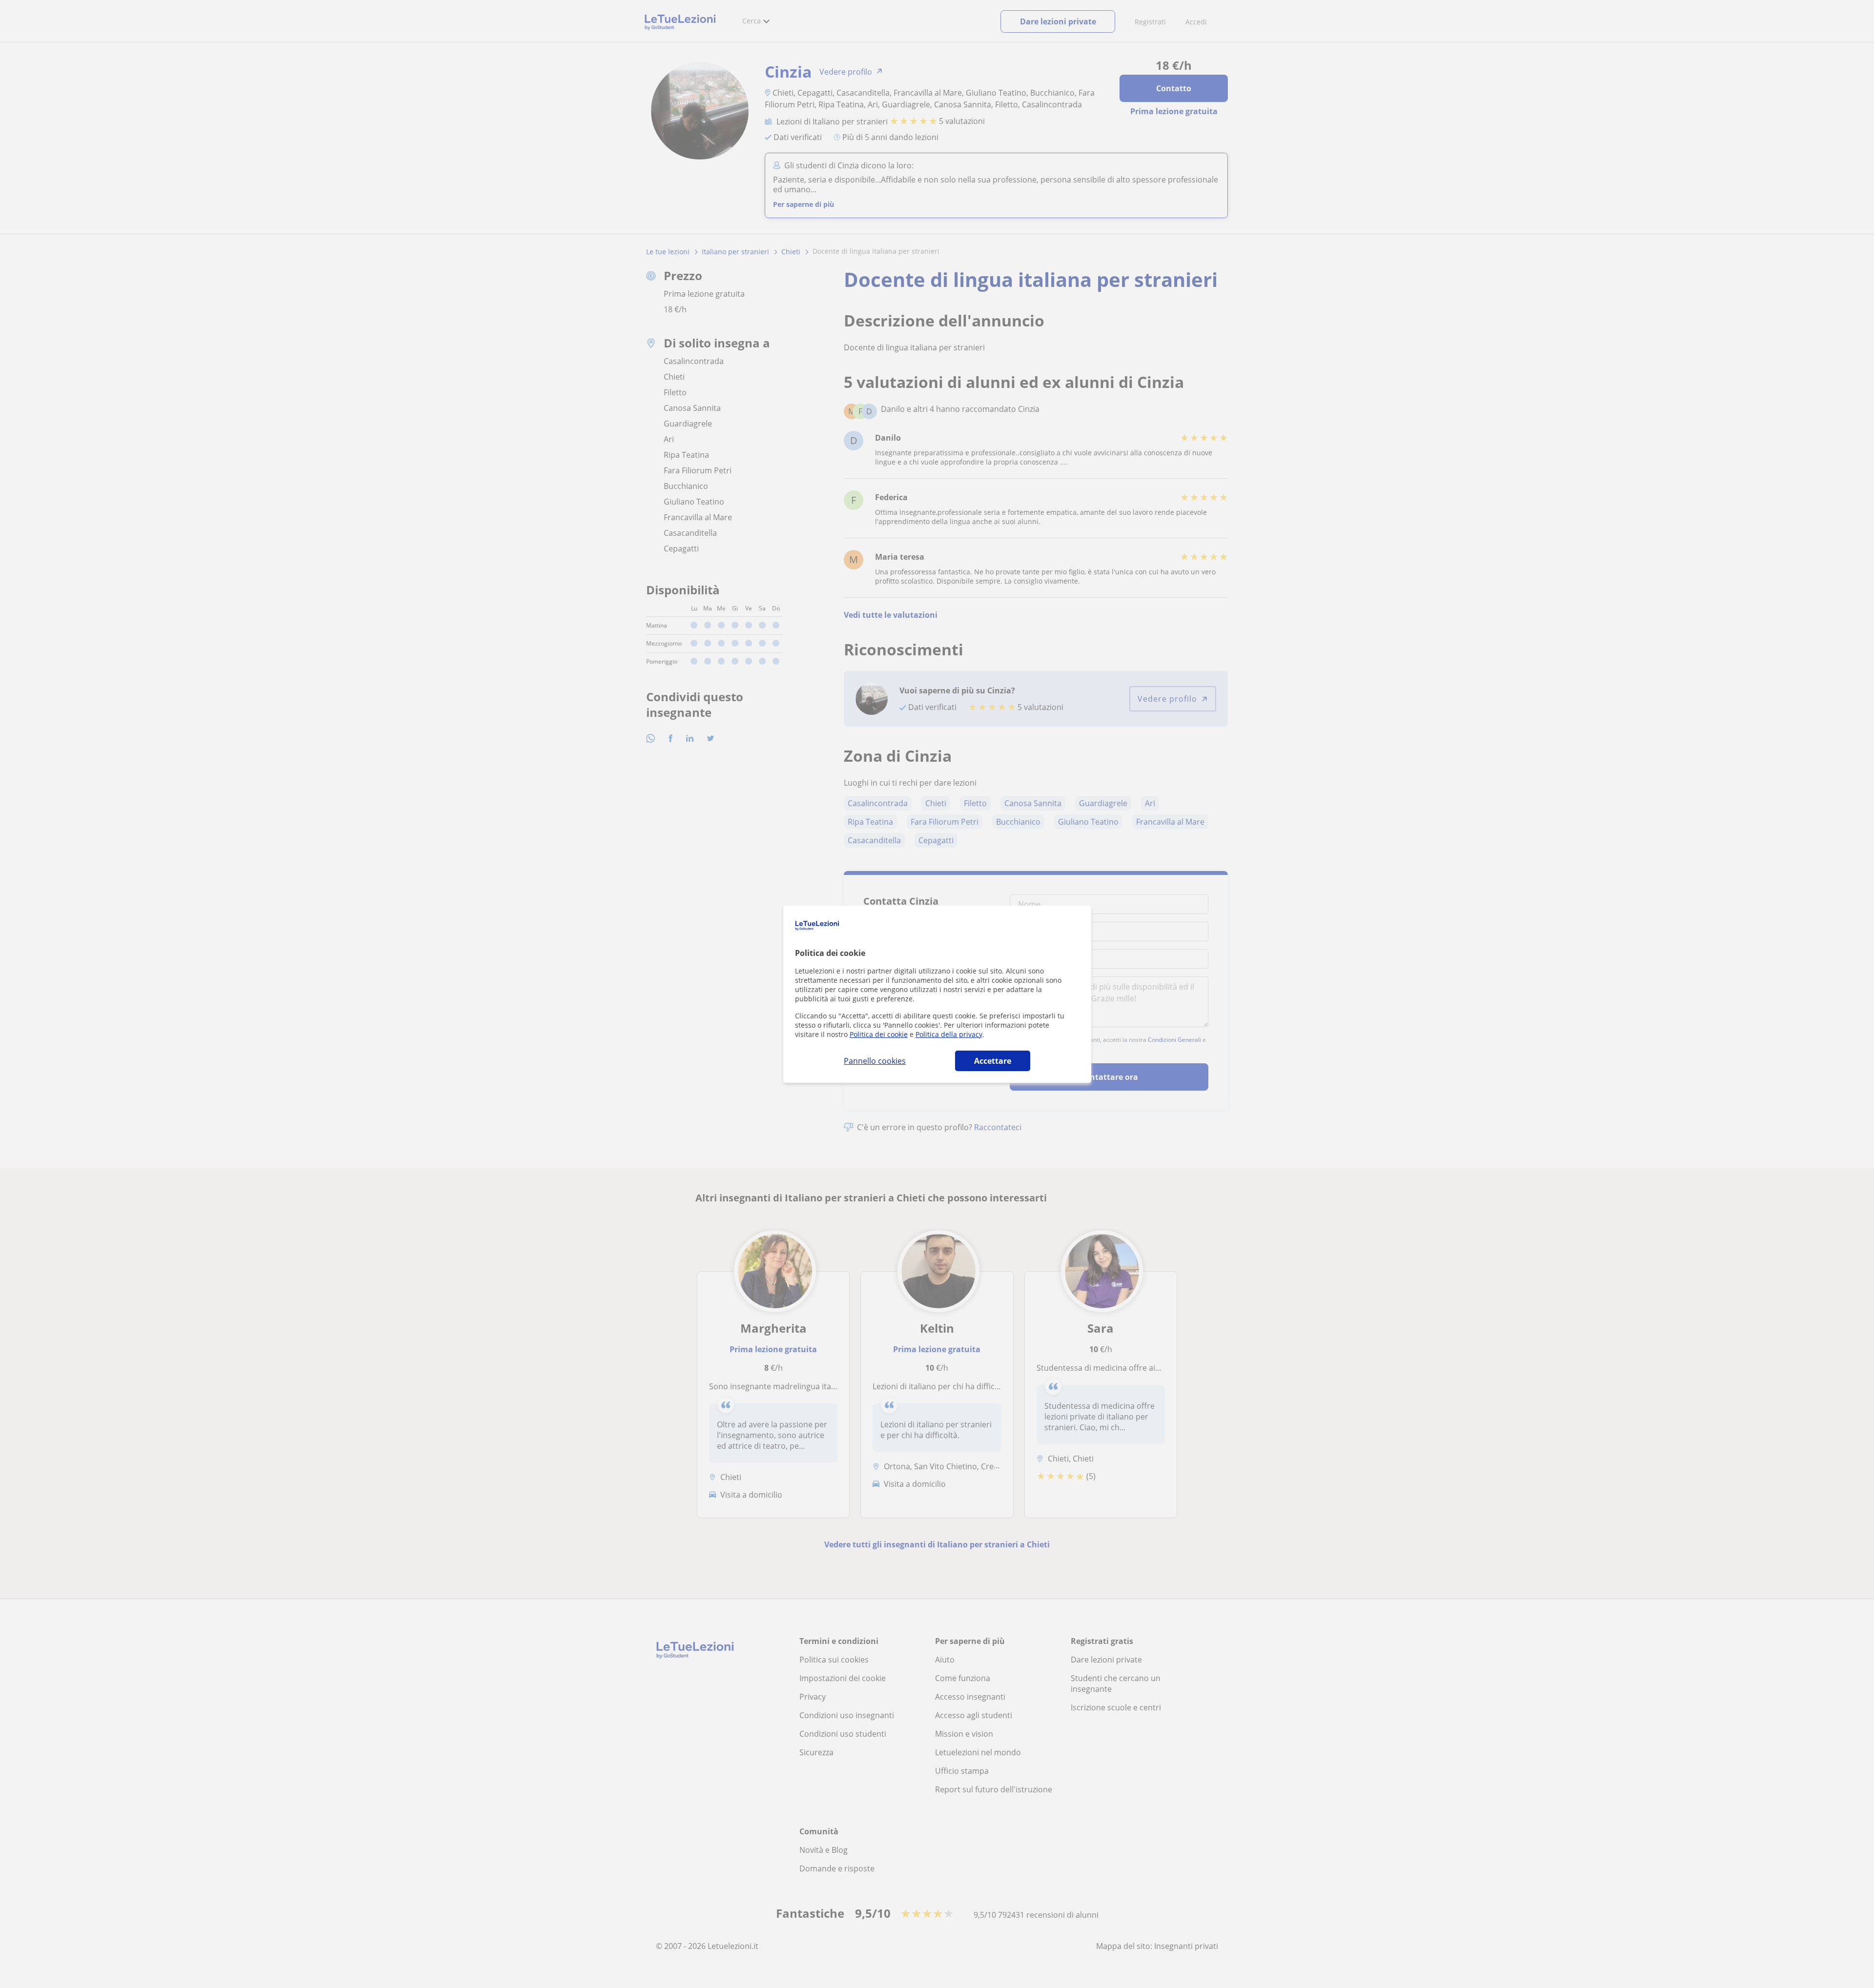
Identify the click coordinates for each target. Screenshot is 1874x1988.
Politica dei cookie (879, 1034)
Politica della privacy (949, 1034)
